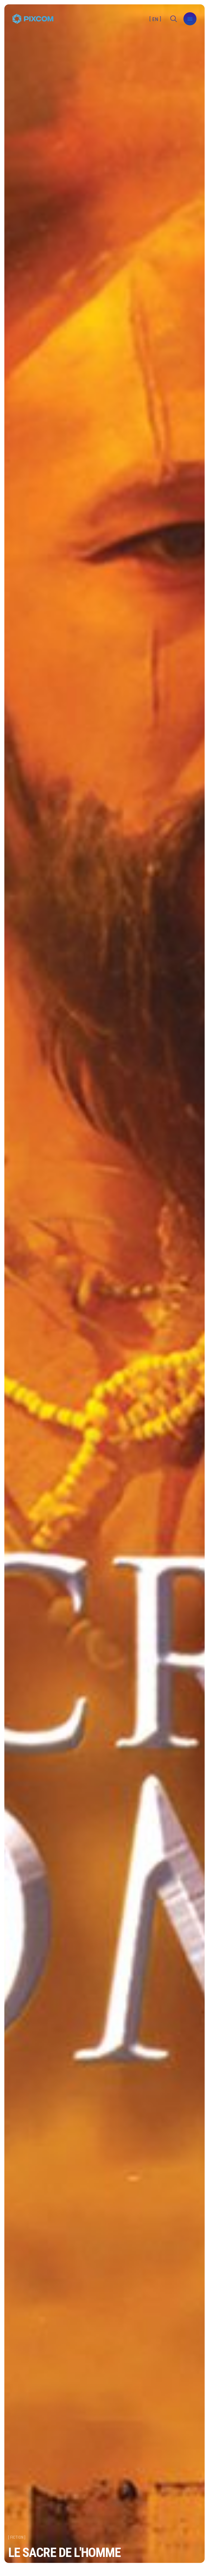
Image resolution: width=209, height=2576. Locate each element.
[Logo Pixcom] (33, 19)
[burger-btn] (190, 19)
